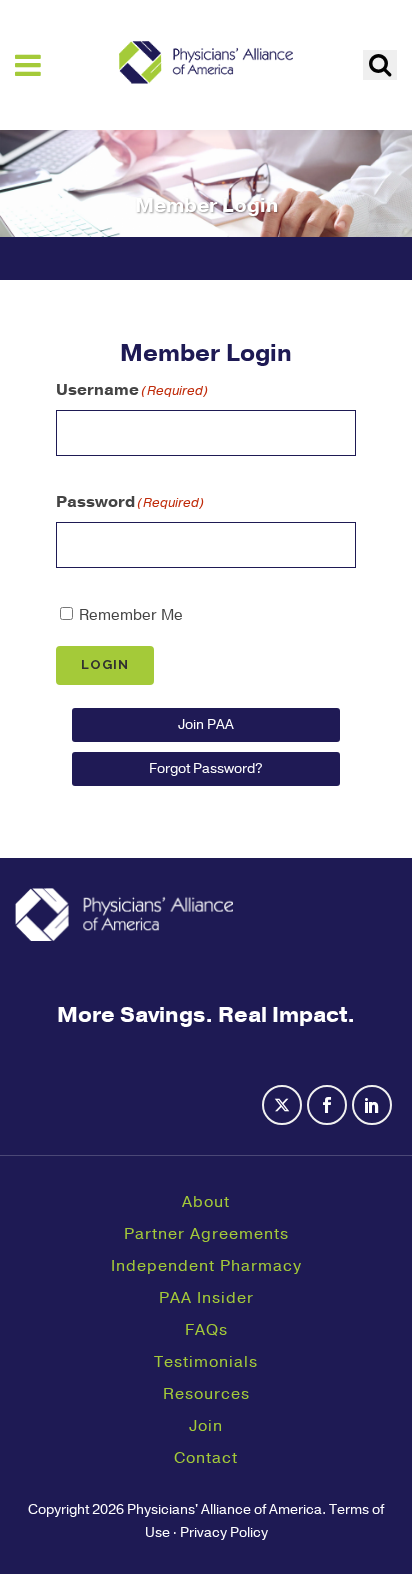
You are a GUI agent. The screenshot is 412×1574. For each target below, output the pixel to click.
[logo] (205, 62)
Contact (206, 1458)
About (206, 1202)
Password (130, 502)
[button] (380, 65)
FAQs (206, 1330)
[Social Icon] (284, 1117)
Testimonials (206, 1362)
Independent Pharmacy (206, 1266)
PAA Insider (206, 1298)
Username (132, 390)
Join (206, 1426)
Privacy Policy (224, 1532)
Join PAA (206, 724)
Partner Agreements (206, 1234)
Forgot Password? (206, 768)
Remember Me (131, 615)
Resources (206, 1394)
